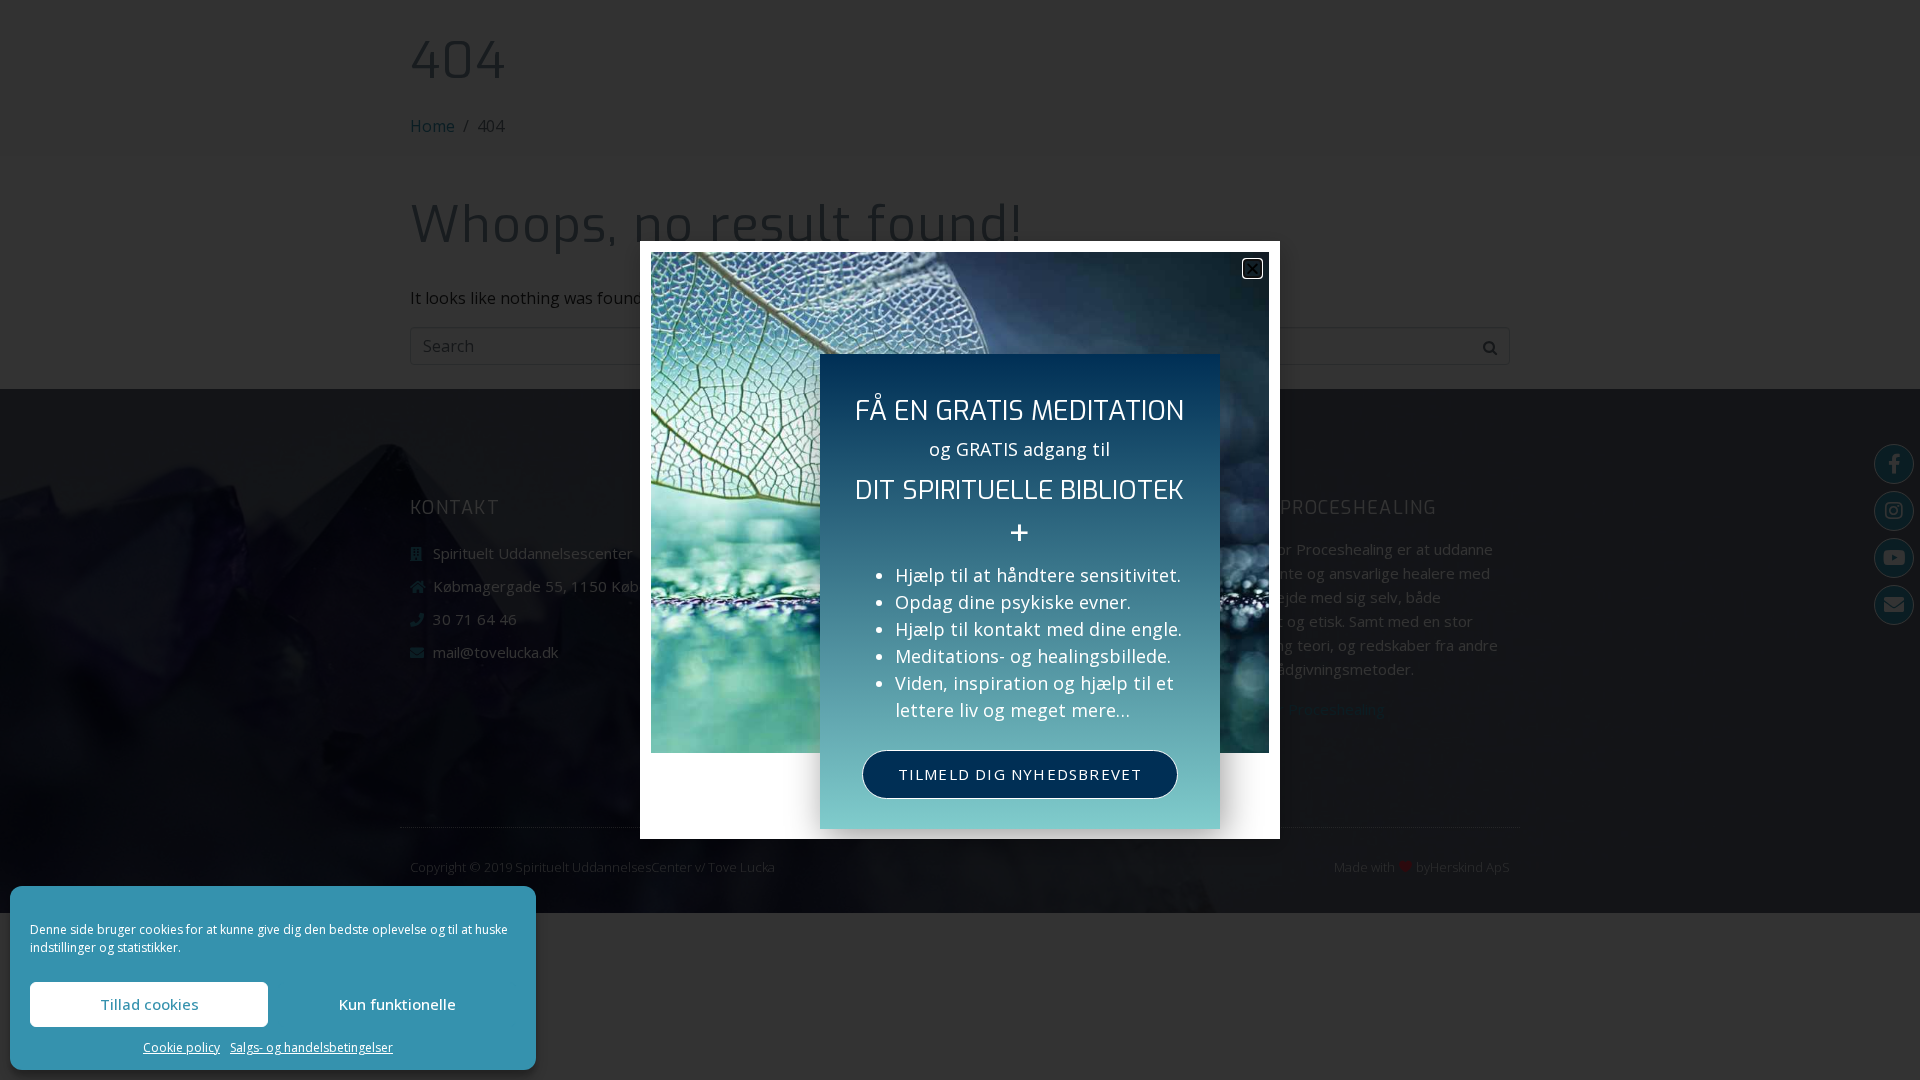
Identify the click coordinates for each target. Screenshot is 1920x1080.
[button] (1252, 268)
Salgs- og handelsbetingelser (311, 1047)
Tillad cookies (149, 1004)
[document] (960, 540)
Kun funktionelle (397, 1004)
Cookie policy (181, 1047)
